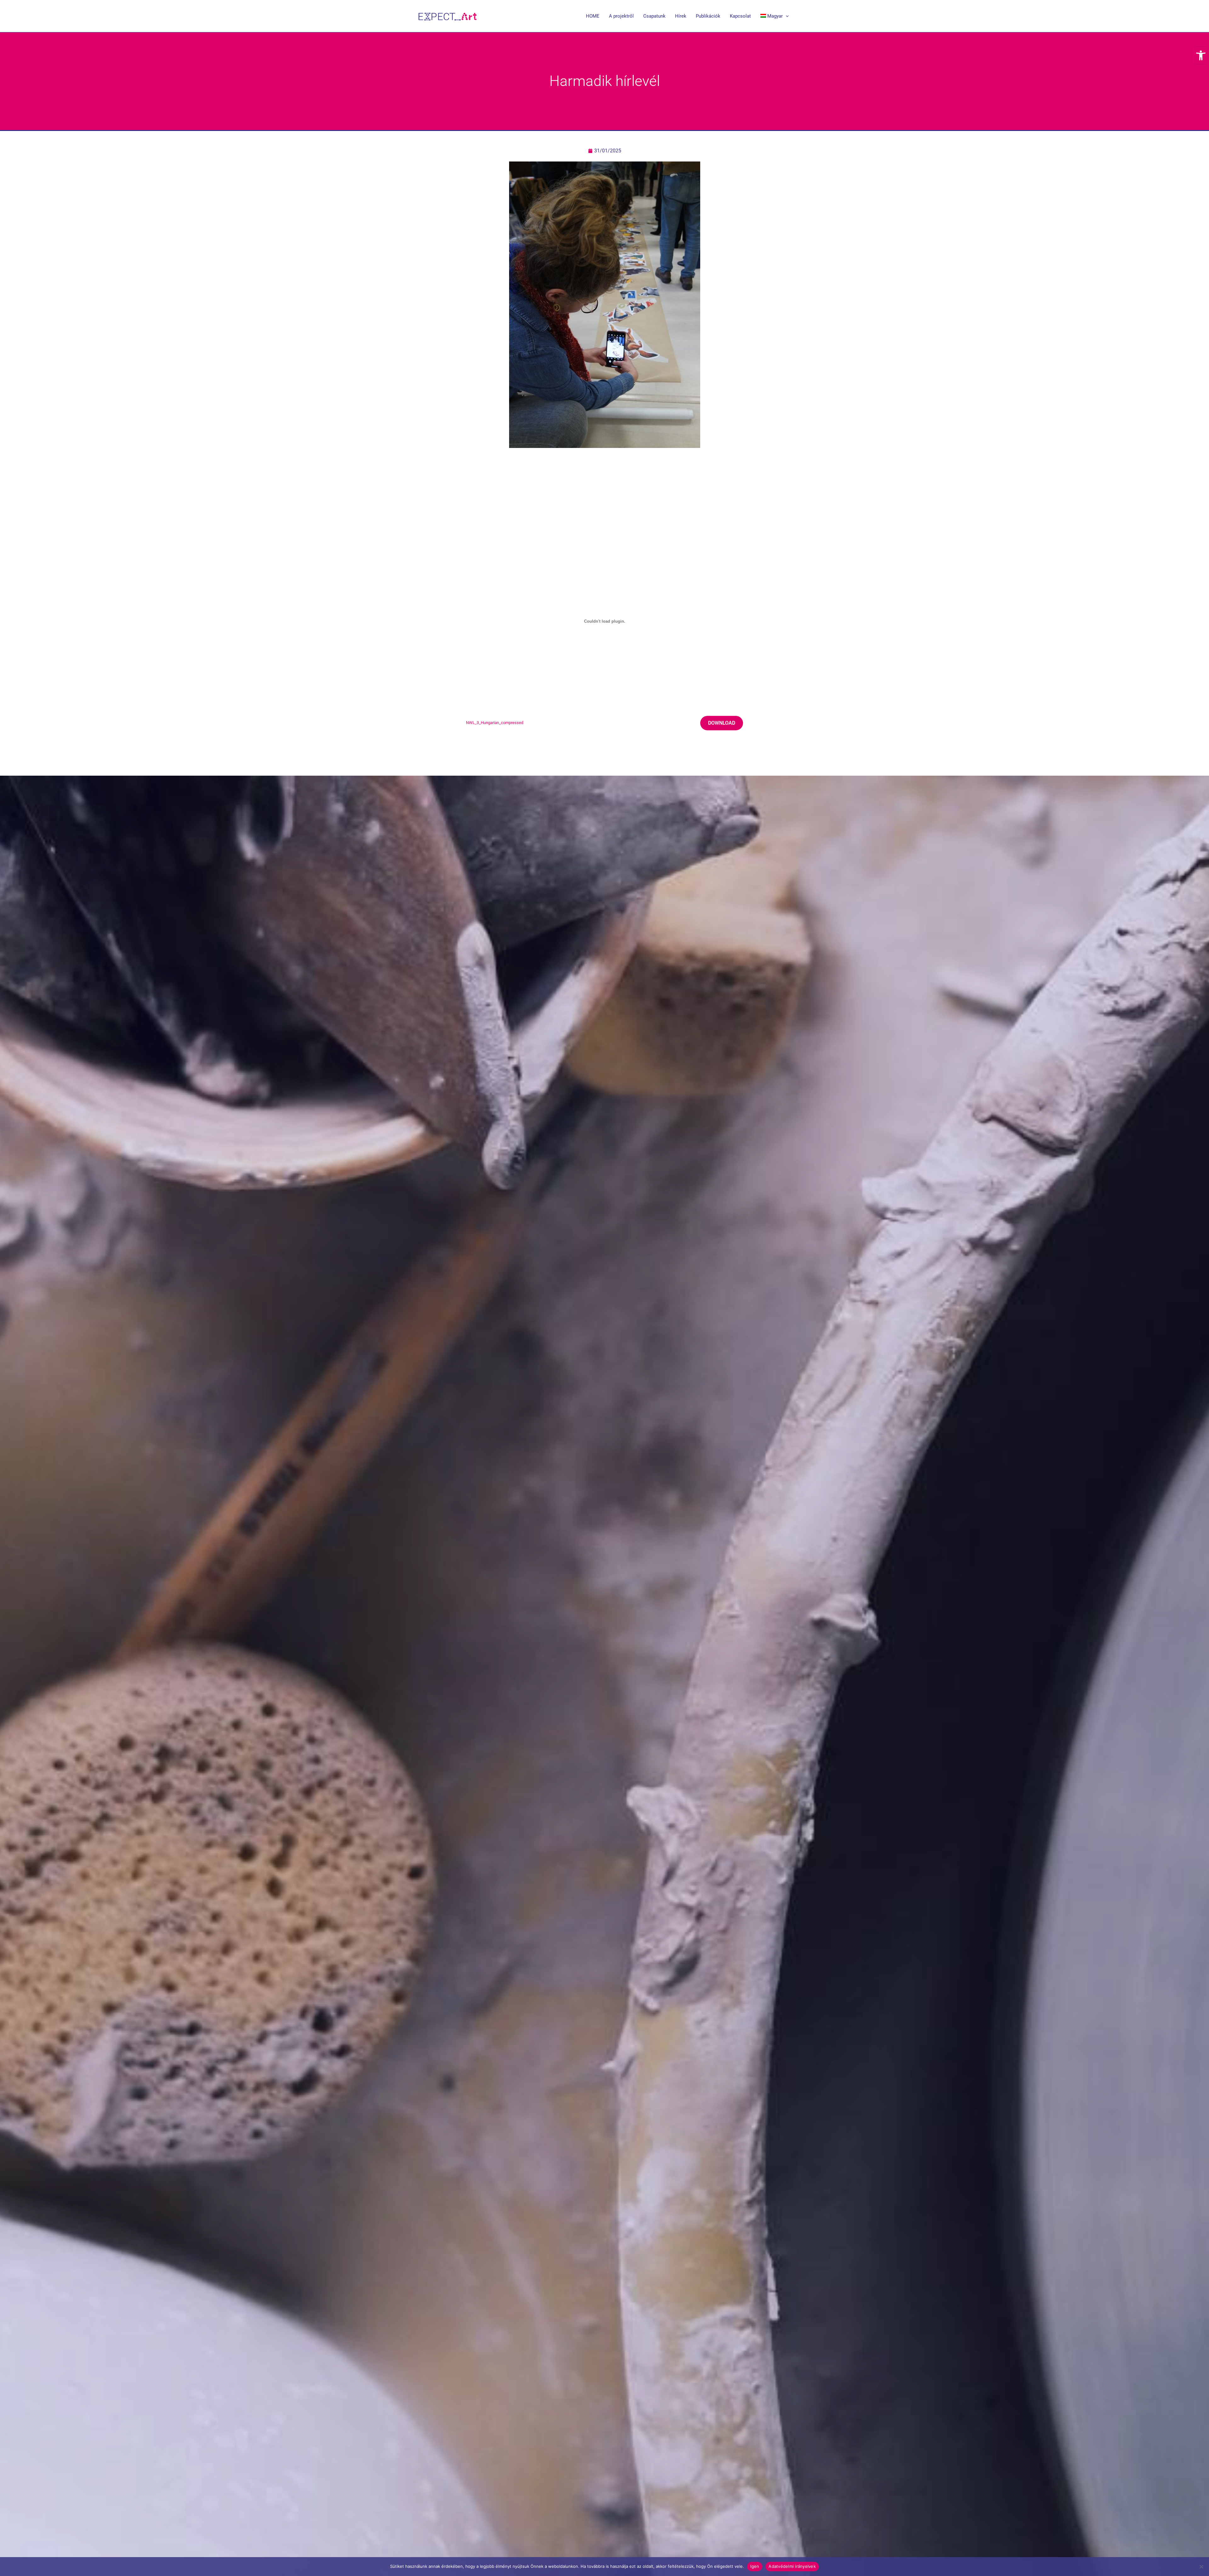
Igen (755, 2566)
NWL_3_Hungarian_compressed (495, 723)
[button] (1201, 55)
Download (722, 723)
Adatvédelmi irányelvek (792, 2566)
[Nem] (1201, 2567)
